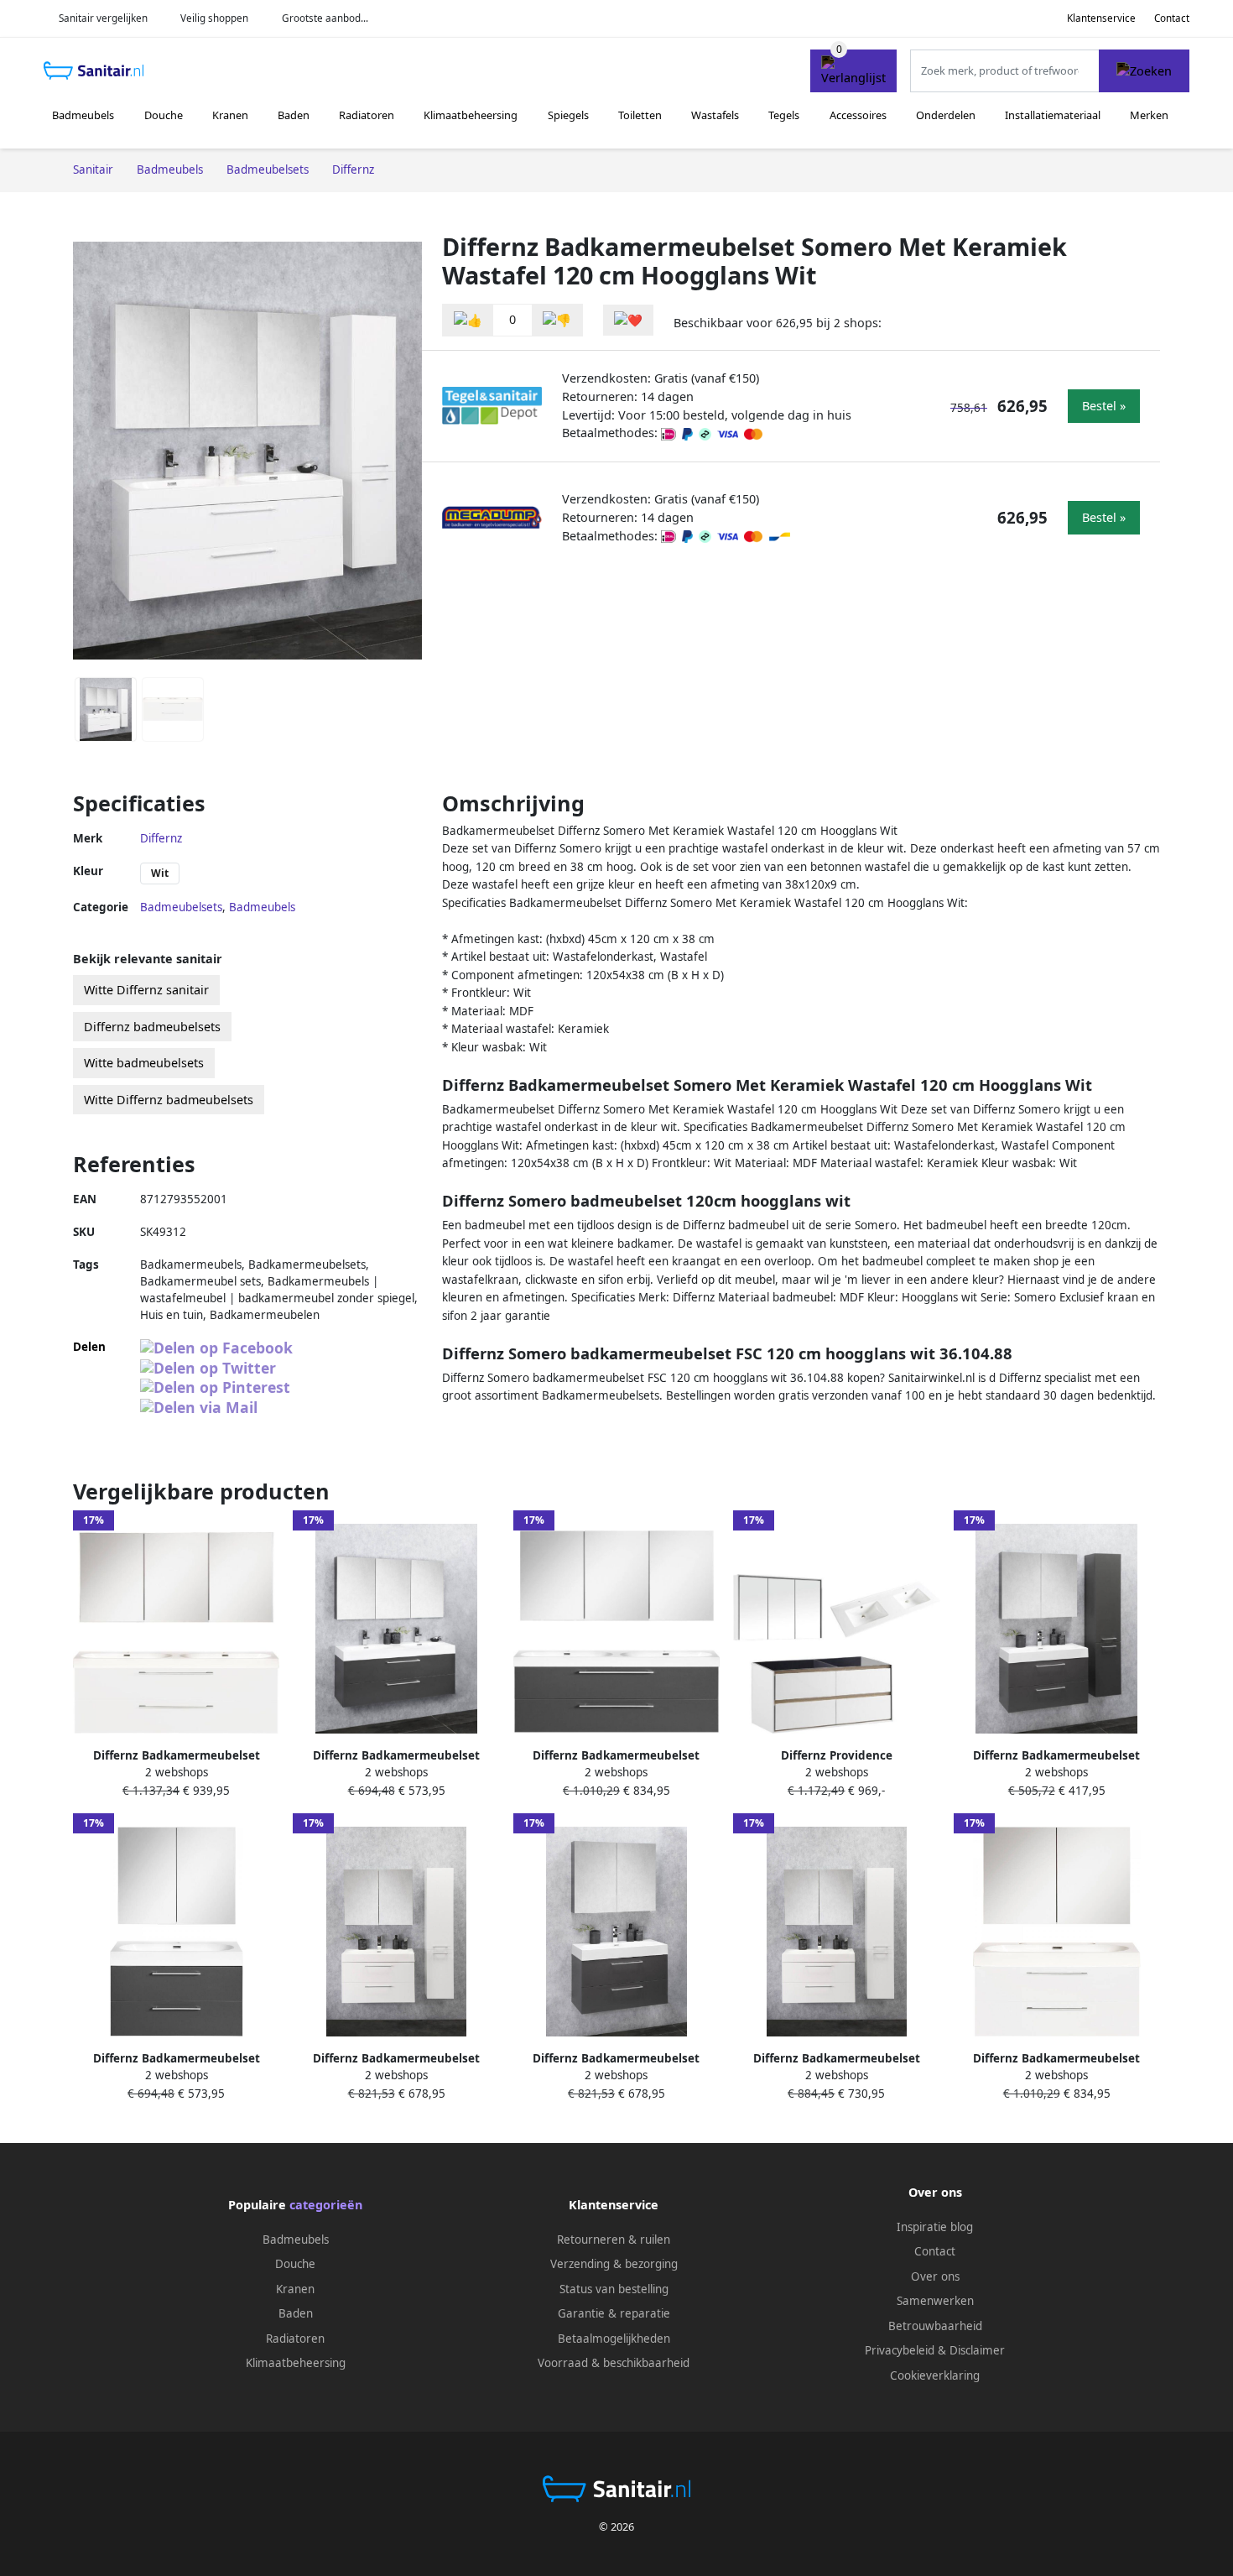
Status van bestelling (614, 2289)
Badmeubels (83, 115)
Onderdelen (946, 115)
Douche (164, 115)
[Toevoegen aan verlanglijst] (628, 320)
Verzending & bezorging (614, 2264)
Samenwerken (935, 2301)
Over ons (935, 2276)
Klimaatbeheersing (471, 115)
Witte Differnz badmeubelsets (169, 1100)
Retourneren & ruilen (614, 2240)
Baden (294, 115)
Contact (1172, 18)
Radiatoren (367, 115)
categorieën (326, 2205)
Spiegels (568, 115)
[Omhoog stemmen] (468, 320)
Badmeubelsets (181, 907)
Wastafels (715, 115)
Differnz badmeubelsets (152, 1027)
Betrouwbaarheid (935, 2326)
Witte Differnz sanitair (146, 990)
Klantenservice (1101, 18)
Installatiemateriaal (1053, 115)
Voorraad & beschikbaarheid (614, 2363)
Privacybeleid (900, 2350)
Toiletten (640, 115)
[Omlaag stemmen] (557, 320)
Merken (1149, 115)
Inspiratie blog (935, 2227)
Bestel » (1104, 406)
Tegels (784, 115)
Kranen (230, 115)
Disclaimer (977, 2350)
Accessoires (858, 115)
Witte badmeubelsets (144, 1063)
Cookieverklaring (935, 2375)
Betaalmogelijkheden (614, 2339)
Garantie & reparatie (614, 2313)
